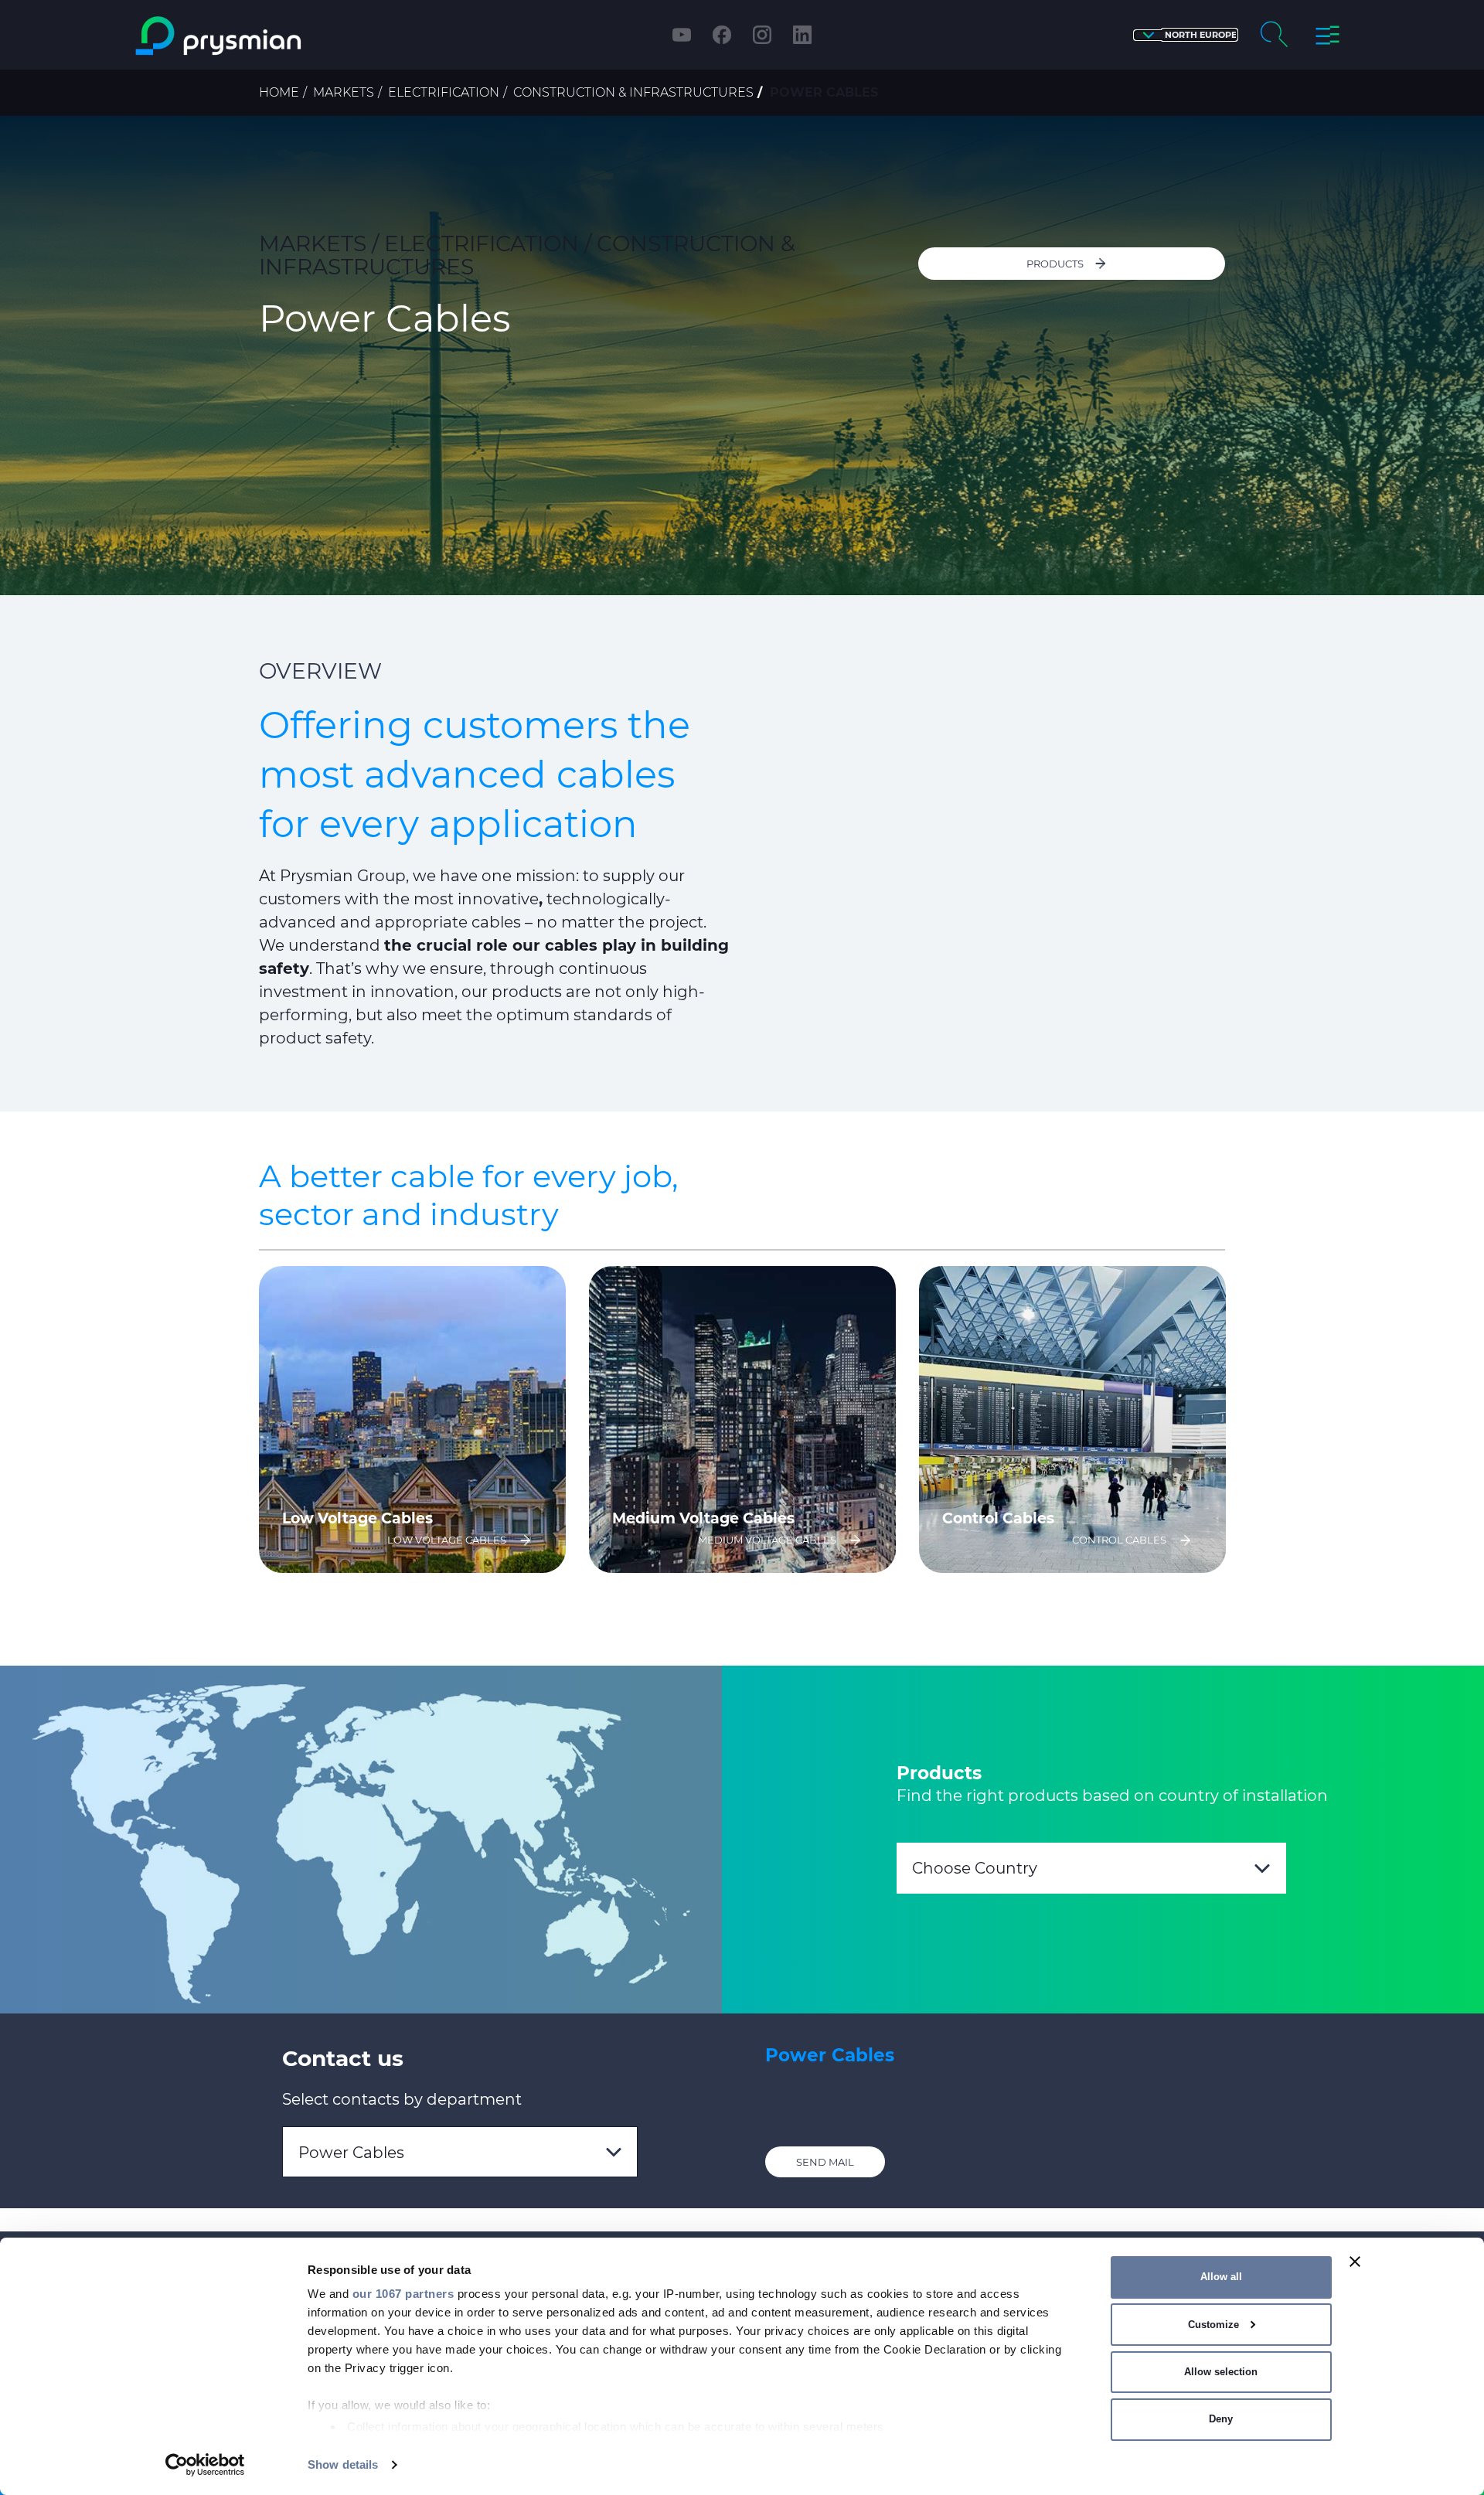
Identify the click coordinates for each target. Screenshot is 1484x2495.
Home (279, 92)
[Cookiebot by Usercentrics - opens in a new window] (205, 2465)
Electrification (444, 92)
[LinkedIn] (802, 35)
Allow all (1221, 2277)
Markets (344, 92)
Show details (343, 2464)
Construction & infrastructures (633, 92)
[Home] (281, 36)
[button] (1186, 35)
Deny (1221, 2419)
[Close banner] (1355, 2262)
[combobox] (1091, 1868)
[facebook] (722, 35)
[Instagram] (762, 35)
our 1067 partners (403, 2294)
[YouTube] (682, 35)
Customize (1213, 2325)
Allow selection (1221, 2372)
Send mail (825, 2162)
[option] (412, 1419)
